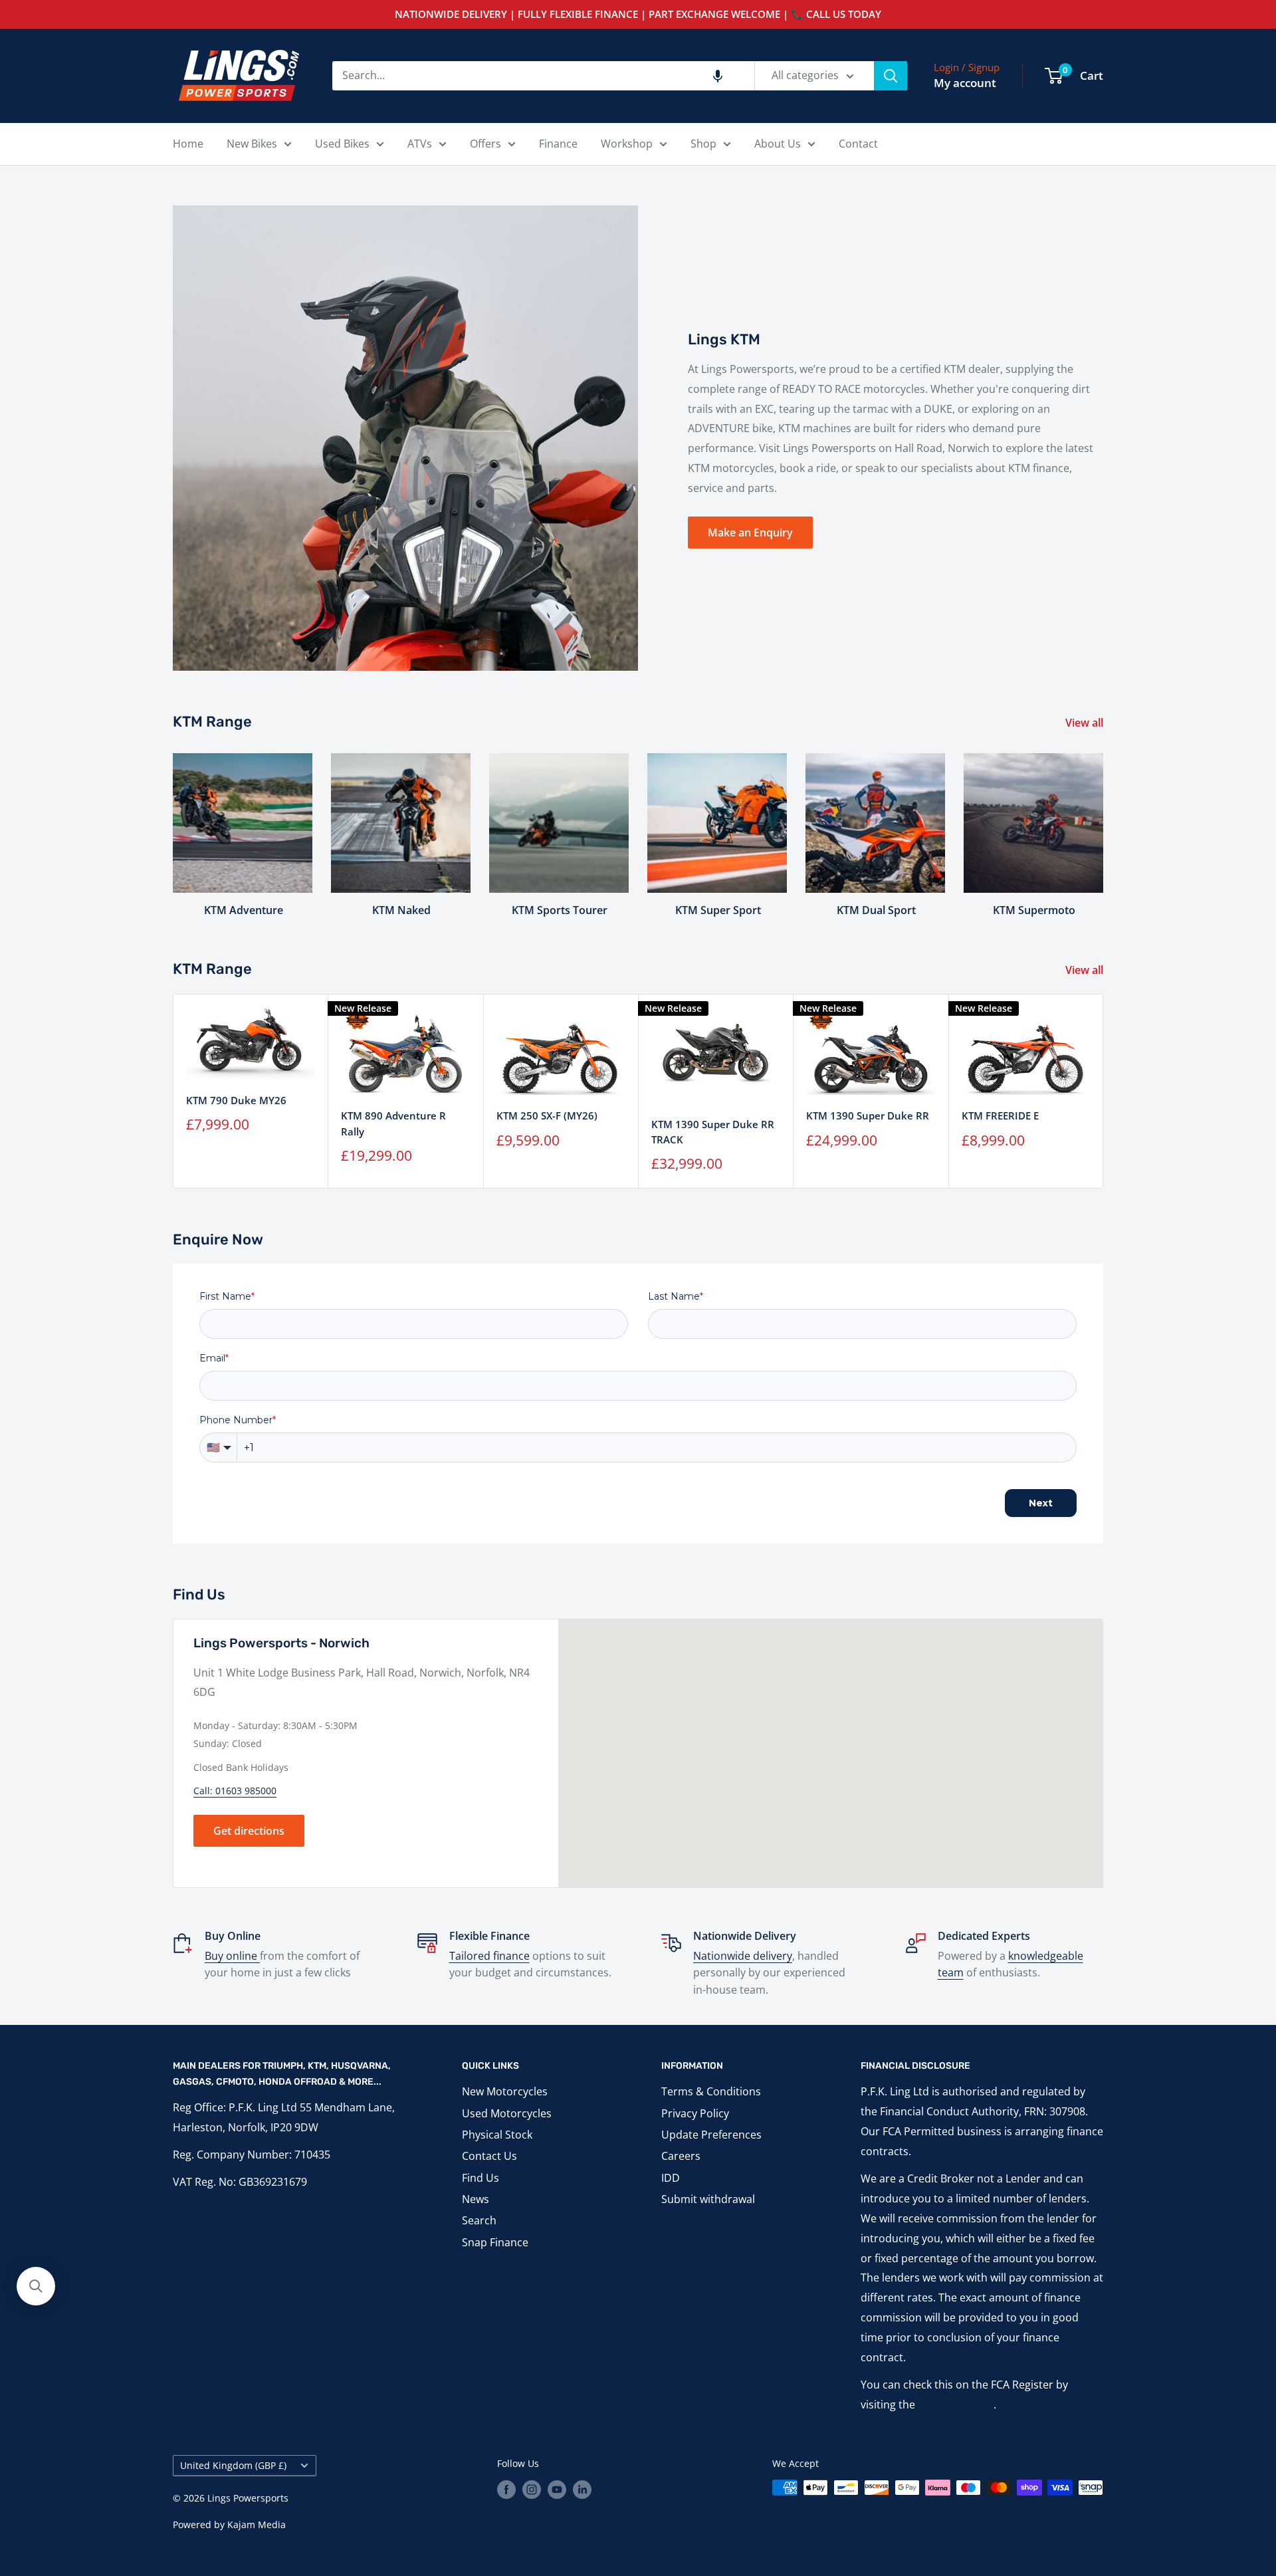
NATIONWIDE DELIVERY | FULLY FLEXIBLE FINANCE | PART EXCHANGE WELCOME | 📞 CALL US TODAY (638, 14)
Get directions (249, 1831)
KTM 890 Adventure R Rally (393, 1123)
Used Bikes (342, 144)
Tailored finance (489, 1956)
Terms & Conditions (711, 2091)
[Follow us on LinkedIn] (582, 2489)
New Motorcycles (505, 2091)
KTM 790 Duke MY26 (236, 1100)
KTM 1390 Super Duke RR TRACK (713, 1132)
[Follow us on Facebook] (506, 2489)
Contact (858, 144)
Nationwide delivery (743, 1956)
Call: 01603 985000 (235, 1791)
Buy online (232, 1956)
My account (965, 83)
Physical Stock (497, 2135)
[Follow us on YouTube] (557, 2489)
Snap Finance (495, 2242)
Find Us (480, 2178)
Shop (703, 144)
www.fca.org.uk (956, 2404)
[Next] (1103, 823)
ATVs (420, 144)
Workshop (627, 144)
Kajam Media (257, 2524)
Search (479, 2220)
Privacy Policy (695, 2113)
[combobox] (543, 76)
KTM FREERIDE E (1000, 1115)
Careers (681, 2156)
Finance (558, 144)
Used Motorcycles (507, 2113)
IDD (671, 2178)
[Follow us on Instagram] (532, 2489)
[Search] (891, 76)
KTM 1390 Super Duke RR (868, 1115)
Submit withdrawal (708, 2199)
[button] (718, 76)
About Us (778, 144)
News (476, 2199)
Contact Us (489, 2156)
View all (1086, 723)
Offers (485, 144)
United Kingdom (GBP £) (233, 2465)
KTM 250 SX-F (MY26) (547, 1115)
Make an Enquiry (750, 532)
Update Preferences (711, 2135)
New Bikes (252, 144)
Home (188, 144)
